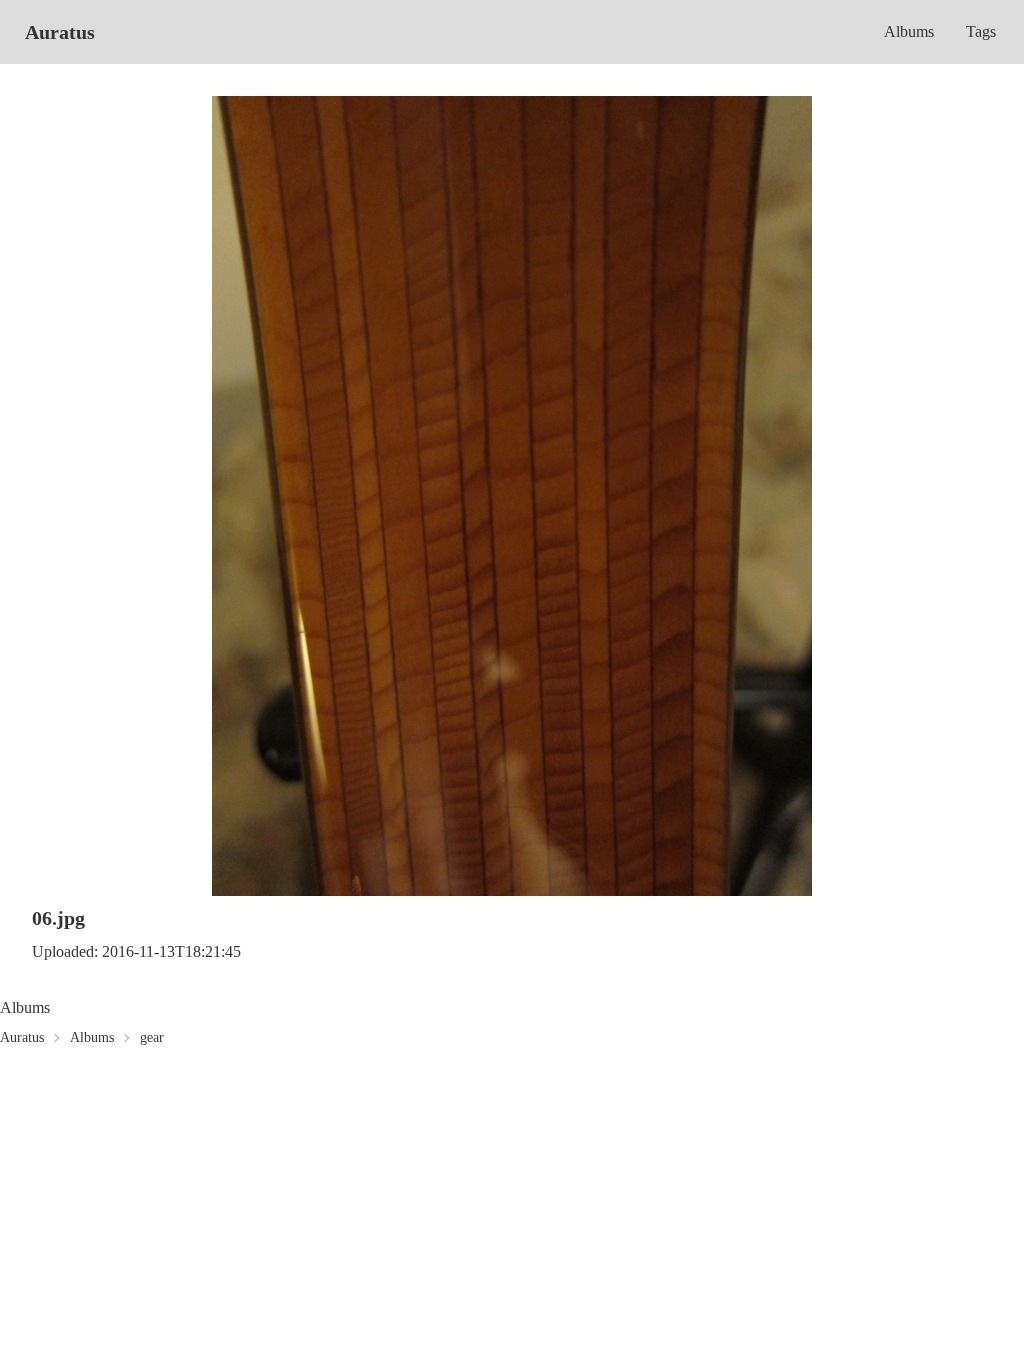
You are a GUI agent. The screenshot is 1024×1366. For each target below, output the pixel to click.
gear (152, 1037)
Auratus (60, 32)
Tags (981, 31)
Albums (909, 31)
